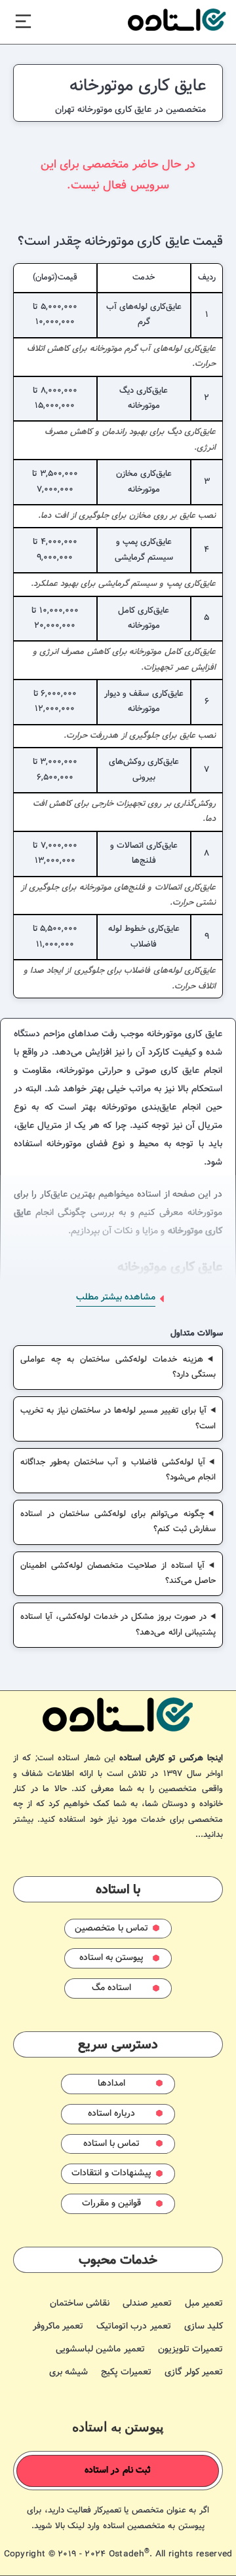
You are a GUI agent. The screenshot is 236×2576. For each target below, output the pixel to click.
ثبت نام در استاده (118, 2471)
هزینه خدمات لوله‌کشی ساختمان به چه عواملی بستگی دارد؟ (118, 1367)
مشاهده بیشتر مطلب (116, 1297)
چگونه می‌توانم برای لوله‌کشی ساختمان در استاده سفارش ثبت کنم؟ (118, 1522)
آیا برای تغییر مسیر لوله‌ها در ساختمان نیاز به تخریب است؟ (118, 1418)
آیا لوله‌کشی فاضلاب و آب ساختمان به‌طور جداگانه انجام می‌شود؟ (118, 1470)
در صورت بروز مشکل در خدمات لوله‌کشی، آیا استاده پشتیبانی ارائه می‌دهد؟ (118, 1624)
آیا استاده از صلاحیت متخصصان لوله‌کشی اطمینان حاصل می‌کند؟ (118, 1573)
